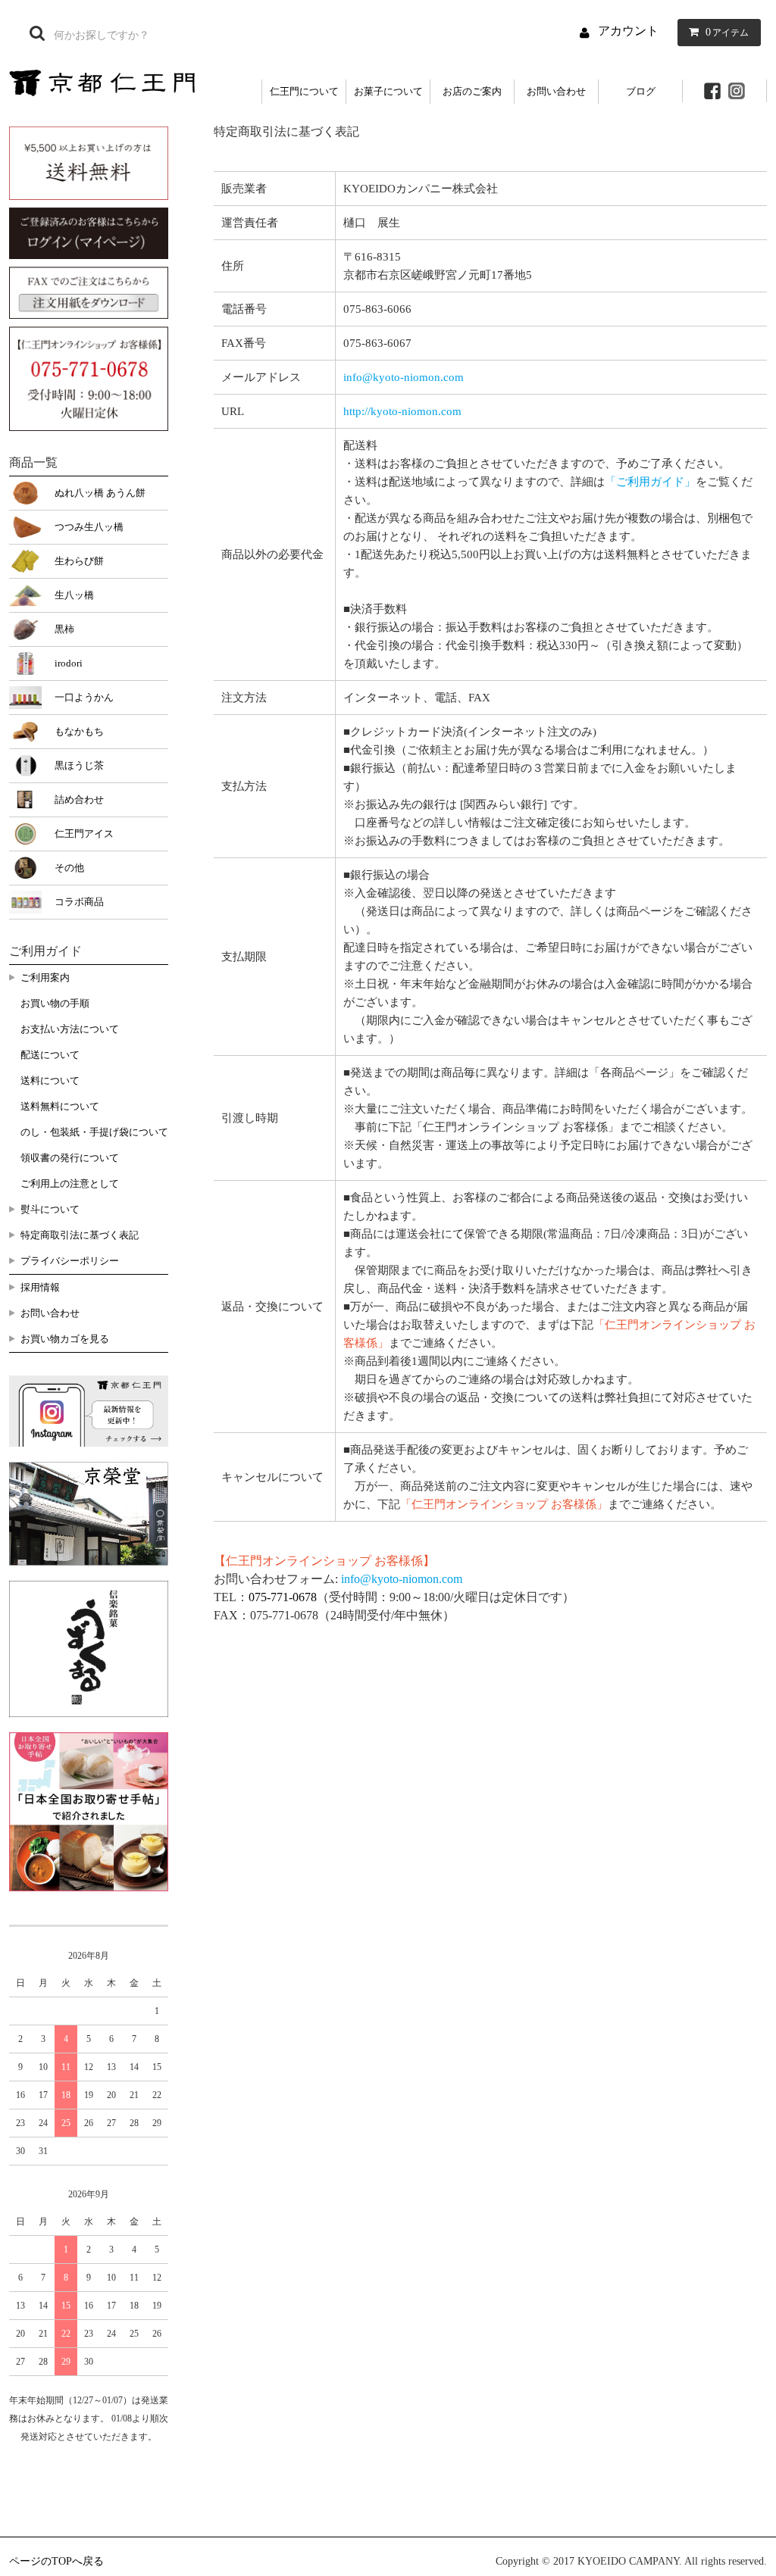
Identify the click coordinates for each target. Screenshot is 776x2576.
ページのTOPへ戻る (56, 2561)
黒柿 (64, 629)
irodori (69, 663)
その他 (69, 868)
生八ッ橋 (74, 595)
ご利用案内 (45, 977)
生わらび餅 (79, 561)
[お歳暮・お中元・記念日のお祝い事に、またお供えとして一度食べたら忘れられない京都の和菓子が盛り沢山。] (102, 81)
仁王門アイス (84, 834)
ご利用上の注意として (70, 1183)
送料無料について (60, 1106)
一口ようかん (84, 697)
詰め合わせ (79, 799)
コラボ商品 (79, 902)
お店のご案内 (472, 91)
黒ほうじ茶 (79, 765)
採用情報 (40, 1287)
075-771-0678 (283, 1597)
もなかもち (79, 731)
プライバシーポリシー (70, 1261)
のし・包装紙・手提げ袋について (94, 1132)
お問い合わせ (556, 91)
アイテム (727, 32)
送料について (50, 1080)
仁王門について (304, 91)
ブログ (641, 91)
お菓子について (388, 91)
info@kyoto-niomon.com (404, 377)
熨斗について (50, 1209)
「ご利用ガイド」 (650, 482)
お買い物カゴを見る (65, 1339)
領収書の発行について (70, 1158)
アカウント (628, 31)
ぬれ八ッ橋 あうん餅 (100, 493)
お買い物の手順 (55, 1003)
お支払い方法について (70, 1029)
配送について (50, 1055)
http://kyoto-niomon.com (402, 411)
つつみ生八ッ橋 (89, 527)
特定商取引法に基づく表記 (80, 1235)
